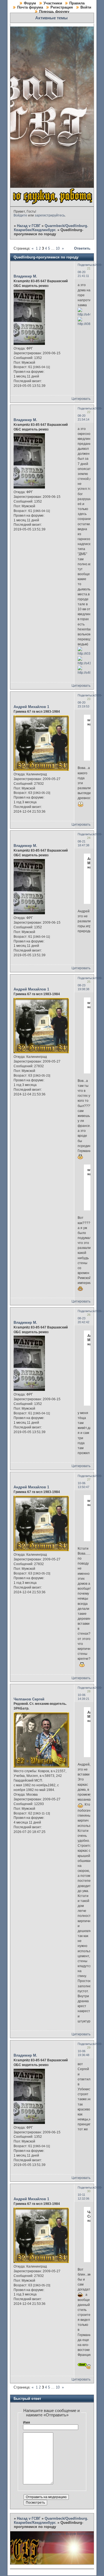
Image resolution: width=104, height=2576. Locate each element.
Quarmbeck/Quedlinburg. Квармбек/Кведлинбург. (51, 228)
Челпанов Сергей (29, 1699)
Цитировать (81, 399)
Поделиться (86, 265)
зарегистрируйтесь (50, 215)
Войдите (20, 215)
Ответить (82, 248)
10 (58, 248)
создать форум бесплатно (73, 2534)
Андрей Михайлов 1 (31, 707)
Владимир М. (25, 276)
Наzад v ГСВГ (29, 226)
